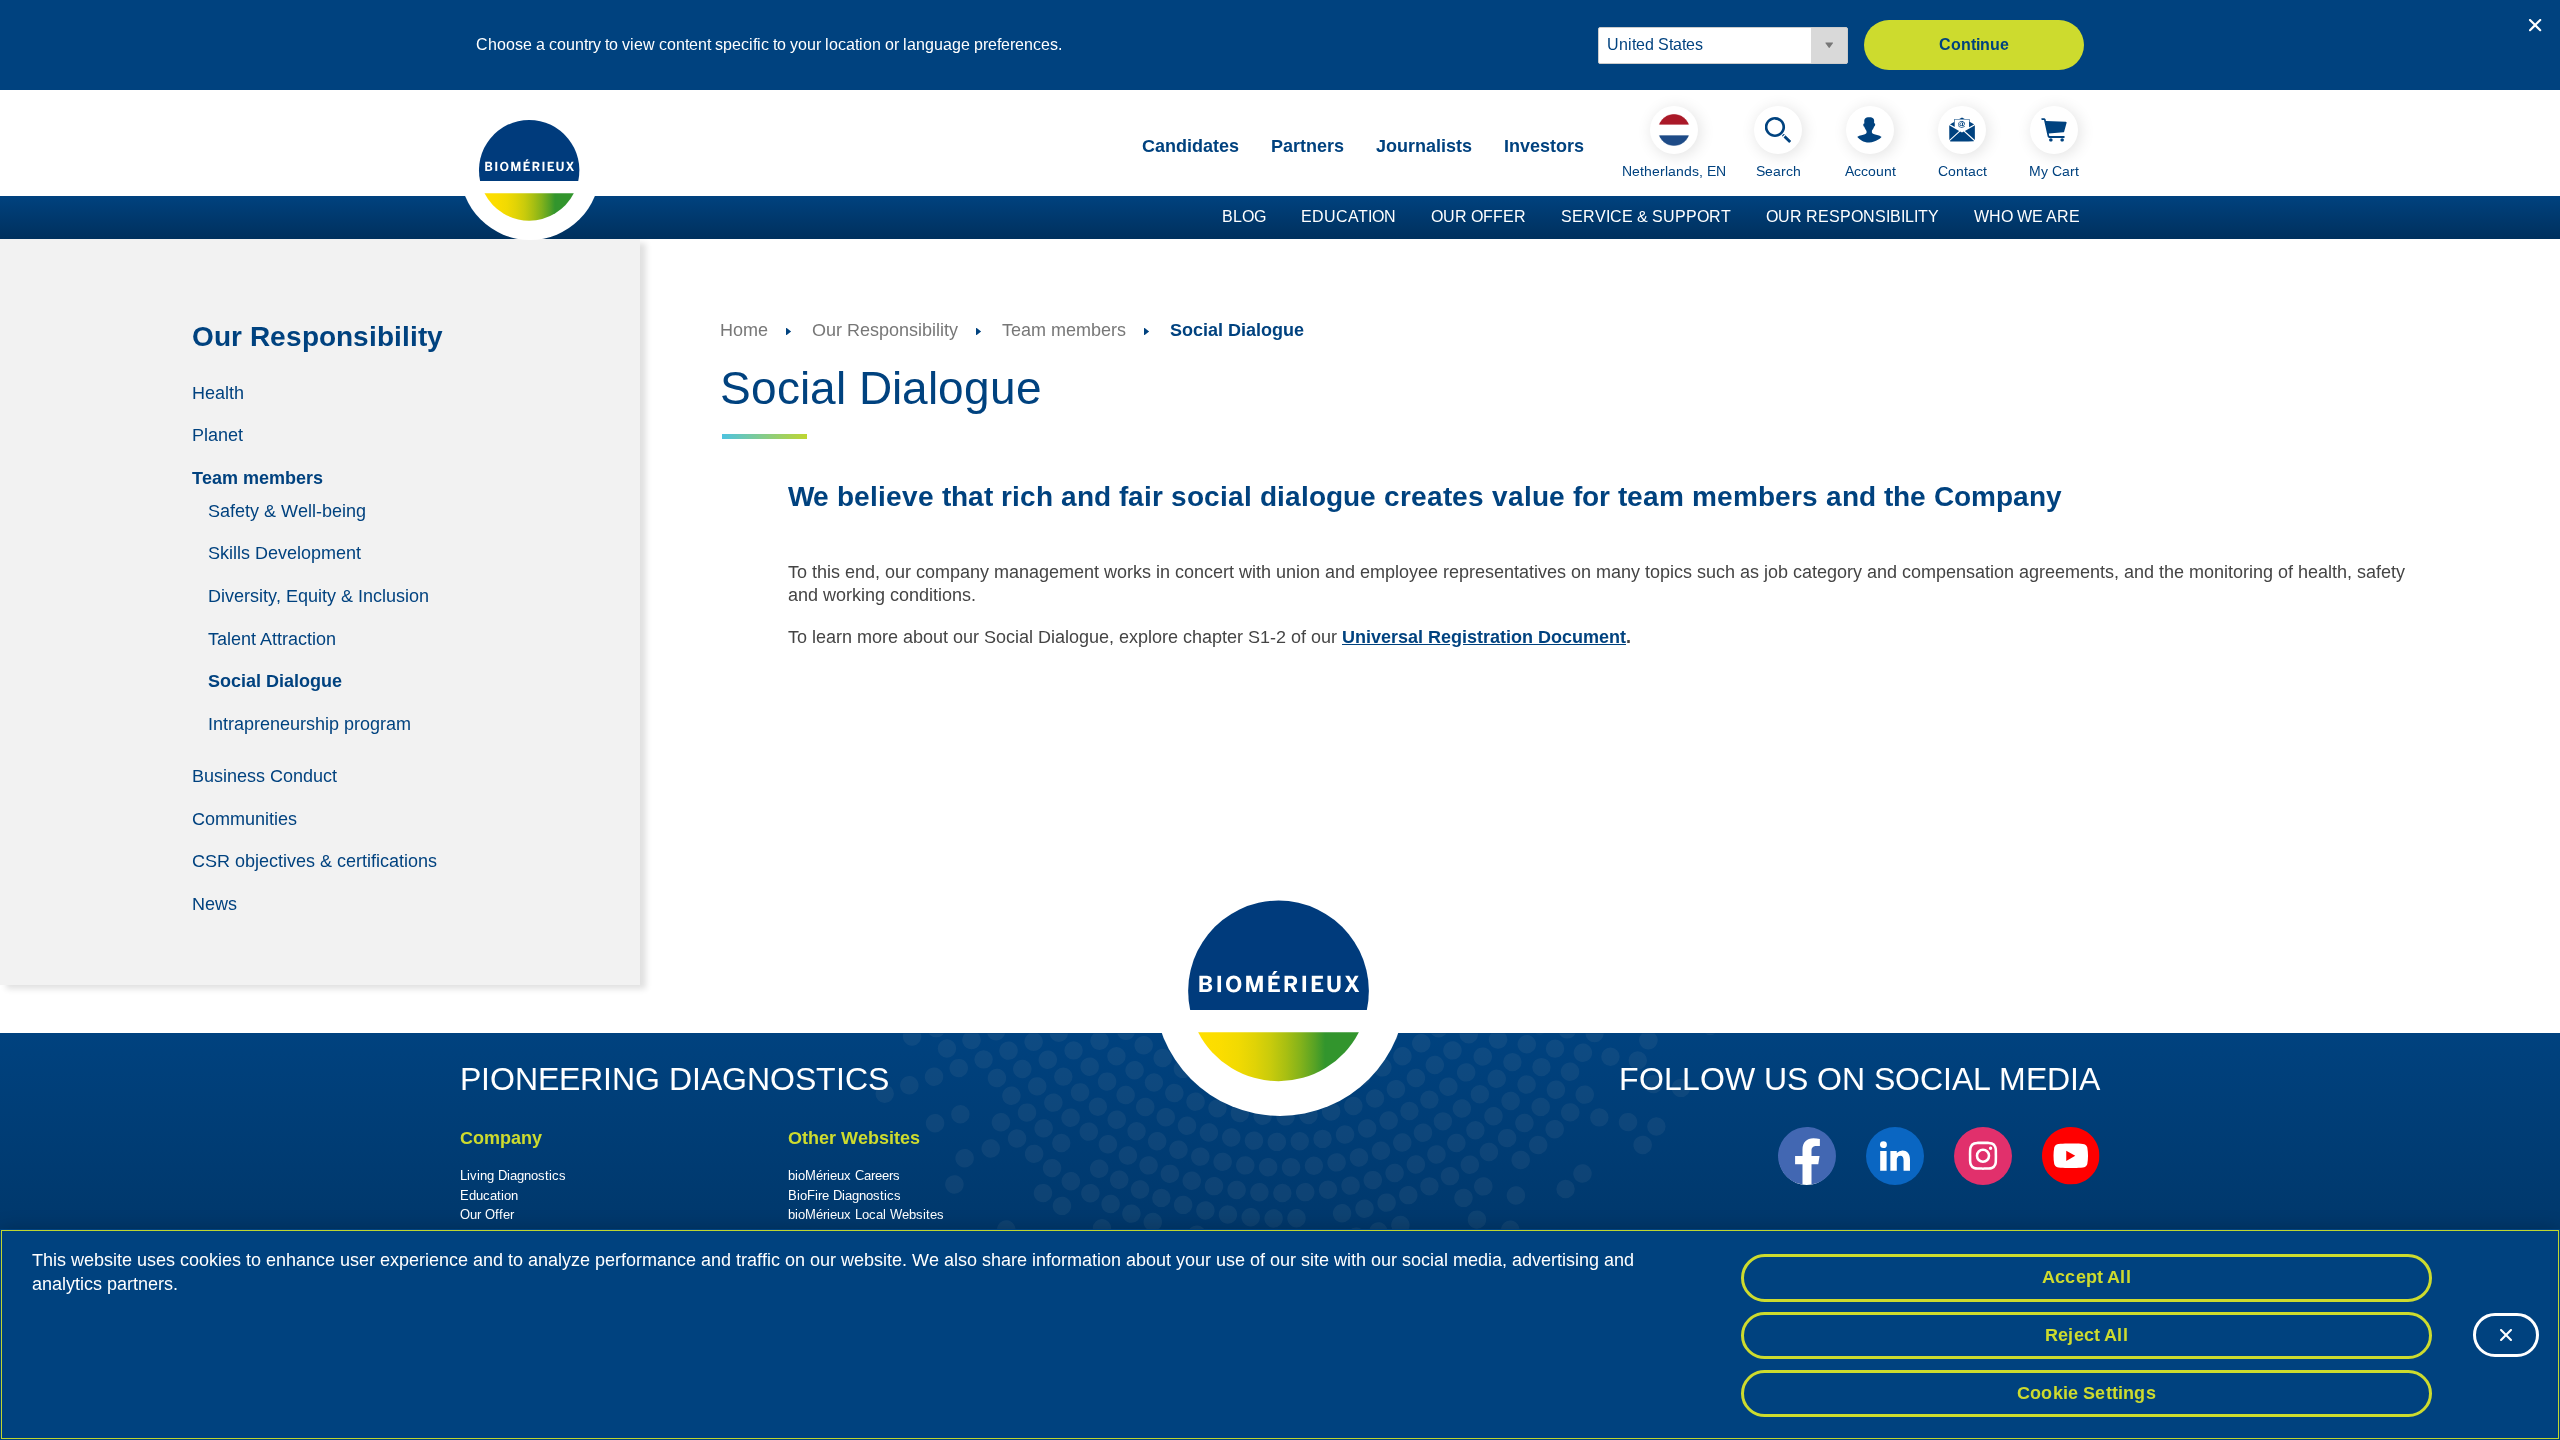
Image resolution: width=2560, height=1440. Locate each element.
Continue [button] (1974, 44)
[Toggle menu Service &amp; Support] (1741, 218)
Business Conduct (264, 776)
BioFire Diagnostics (844, 1195)
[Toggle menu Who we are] (2090, 218)
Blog (1244, 216)
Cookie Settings (2086, 1392)
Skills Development (284, 553)
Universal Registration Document (1484, 637)
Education (1348, 216)
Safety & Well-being (287, 510)
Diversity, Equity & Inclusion (318, 596)
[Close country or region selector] (2535, 25)
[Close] (2506, 1335)
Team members (257, 478)
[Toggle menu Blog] (1276, 218)
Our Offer (1478, 216)
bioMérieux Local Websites (866, 1214)
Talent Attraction (272, 638)
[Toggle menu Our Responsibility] (1949, 218)
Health (218, 392)
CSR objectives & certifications (314, 861)
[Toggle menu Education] (1406, 218)
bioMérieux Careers (844, 1175)
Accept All (2086, 1277)
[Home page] (530, 169)
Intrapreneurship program (309, 723)
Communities (244, 818)
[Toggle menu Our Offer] (1536, 218)
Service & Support (1646, 216)
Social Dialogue (275, 681)
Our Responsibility (1852, 216)
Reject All (2086, 1335)
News (214, 903)
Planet (217, 435)
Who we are (2027, 216)
